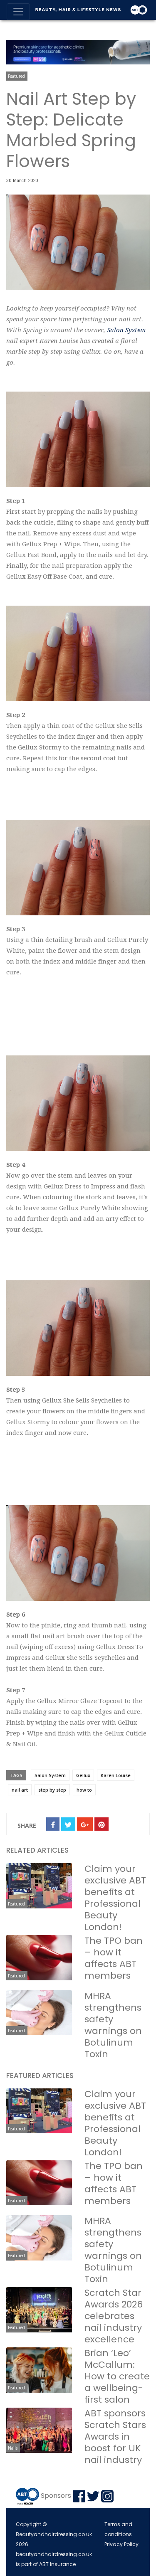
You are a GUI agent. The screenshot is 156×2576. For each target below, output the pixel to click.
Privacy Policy (121, 2544)
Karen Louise (116, 1775)
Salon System (126, 330)
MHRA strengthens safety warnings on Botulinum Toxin (113, 2025)
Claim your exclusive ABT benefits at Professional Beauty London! (115, 1898)
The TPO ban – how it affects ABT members (114, 1958)
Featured (16, 76)
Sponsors (56, 2496)
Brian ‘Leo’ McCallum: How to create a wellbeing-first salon (117, 2376)
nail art (20, 1790)
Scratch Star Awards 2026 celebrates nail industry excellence (114, 2316)
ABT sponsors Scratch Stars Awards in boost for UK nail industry (115, 2437)
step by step (52, 1790)
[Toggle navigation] (18, 12)
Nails (13, 2448)
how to (84, 1790)
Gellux (83, 1775)
